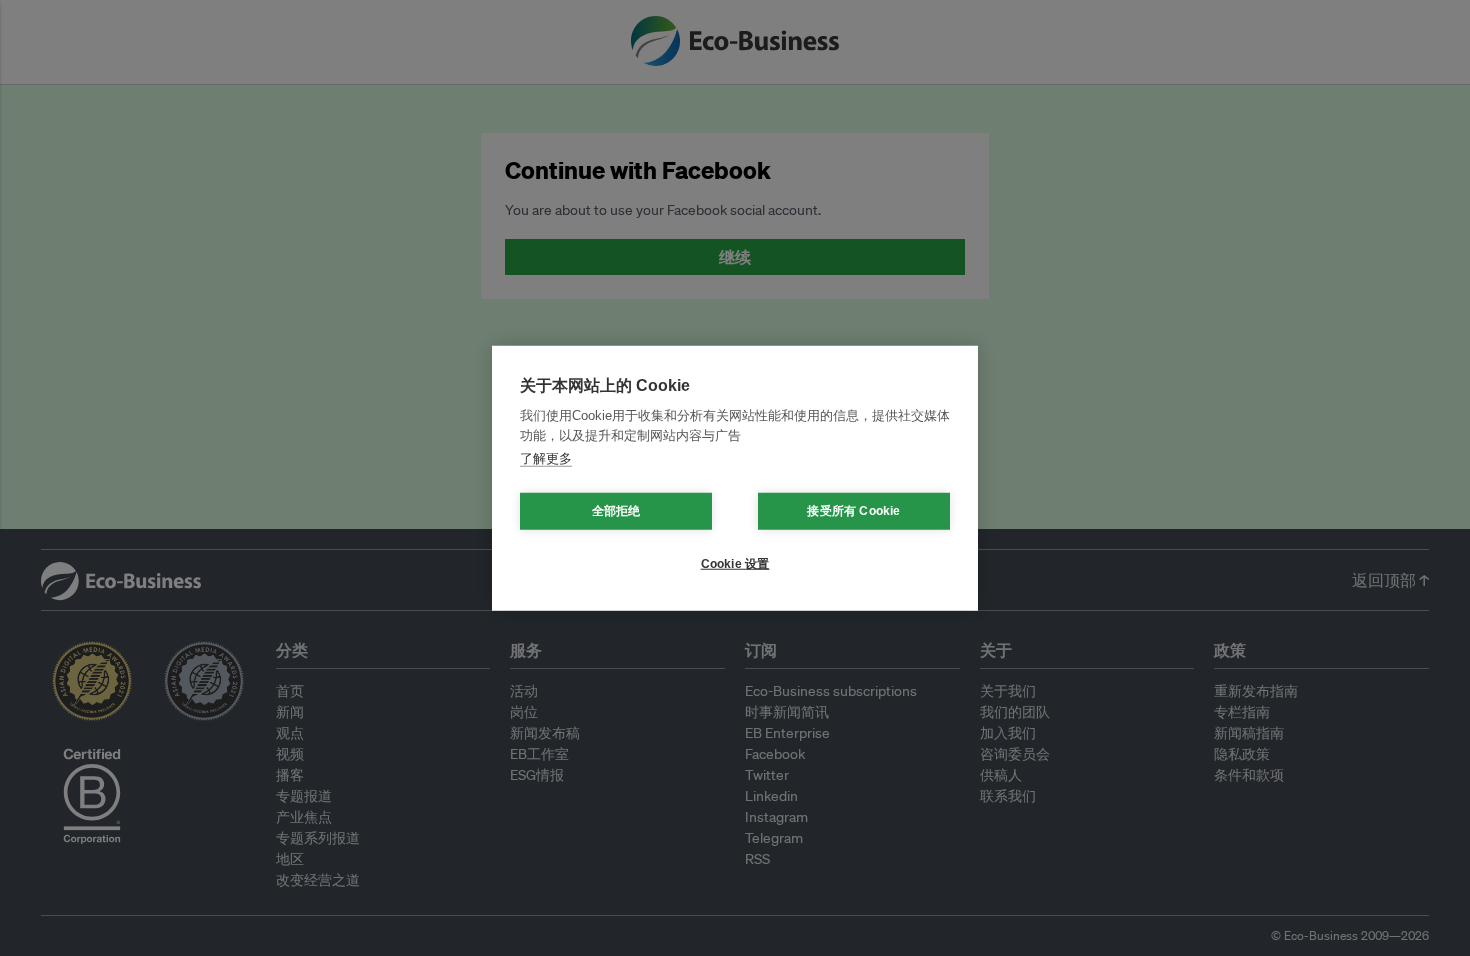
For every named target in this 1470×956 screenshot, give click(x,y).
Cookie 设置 (735, 564)
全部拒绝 (616, 511)
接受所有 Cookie (853, 511)
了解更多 (546, 458)
